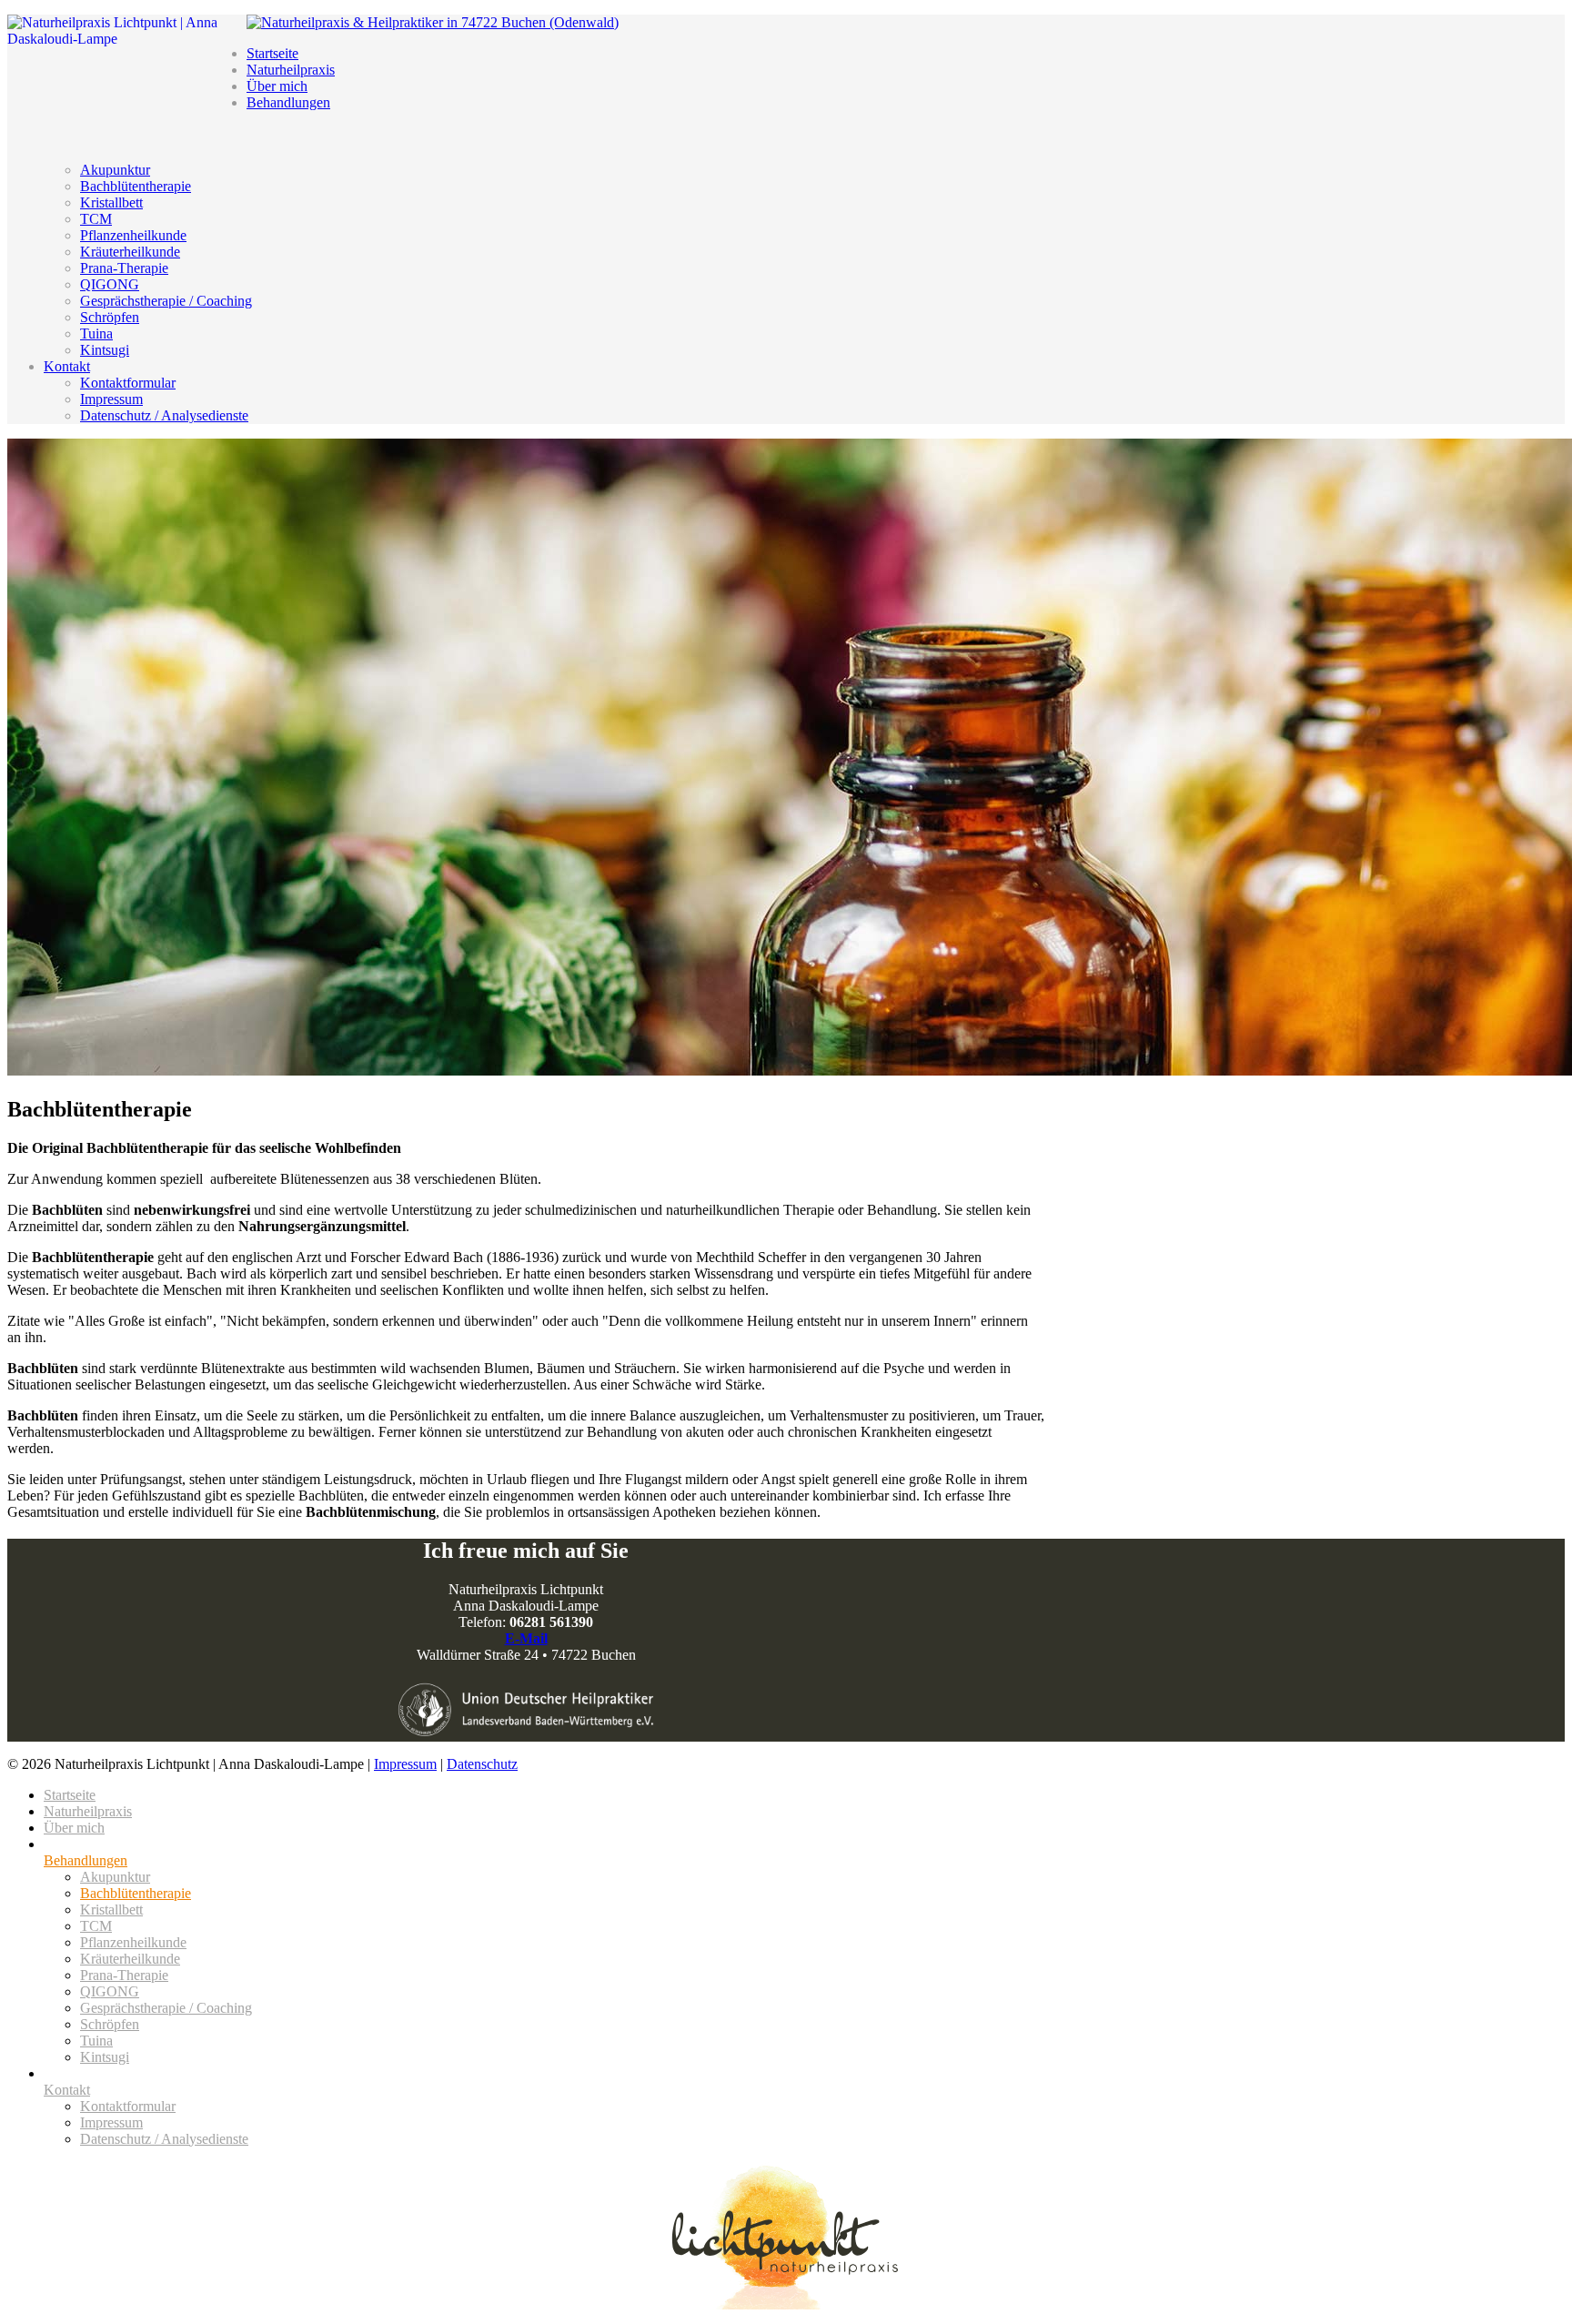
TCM (96, 219)
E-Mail (526, 1638)
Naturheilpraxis (291, 70)
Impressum (111, 399)
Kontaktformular (128, 383)
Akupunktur (115, 170)
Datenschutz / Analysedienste (164, 415)
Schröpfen (110, 317)
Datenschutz (482, 1764)
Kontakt (67, 366)
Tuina (96, 333)
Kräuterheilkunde (130, 252)
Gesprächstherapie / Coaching (166, 301)
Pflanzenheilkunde (133, 235)
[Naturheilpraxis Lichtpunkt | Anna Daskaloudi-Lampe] (786, 2236)
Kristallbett (111, 202)
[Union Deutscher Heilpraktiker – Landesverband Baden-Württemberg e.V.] (526, 1710)
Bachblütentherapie (136, 186)
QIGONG (110, 284)
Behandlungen (288, 102)
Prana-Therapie (124, 268)
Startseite (272, 53)
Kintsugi (105, 350)
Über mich (277, 86)
